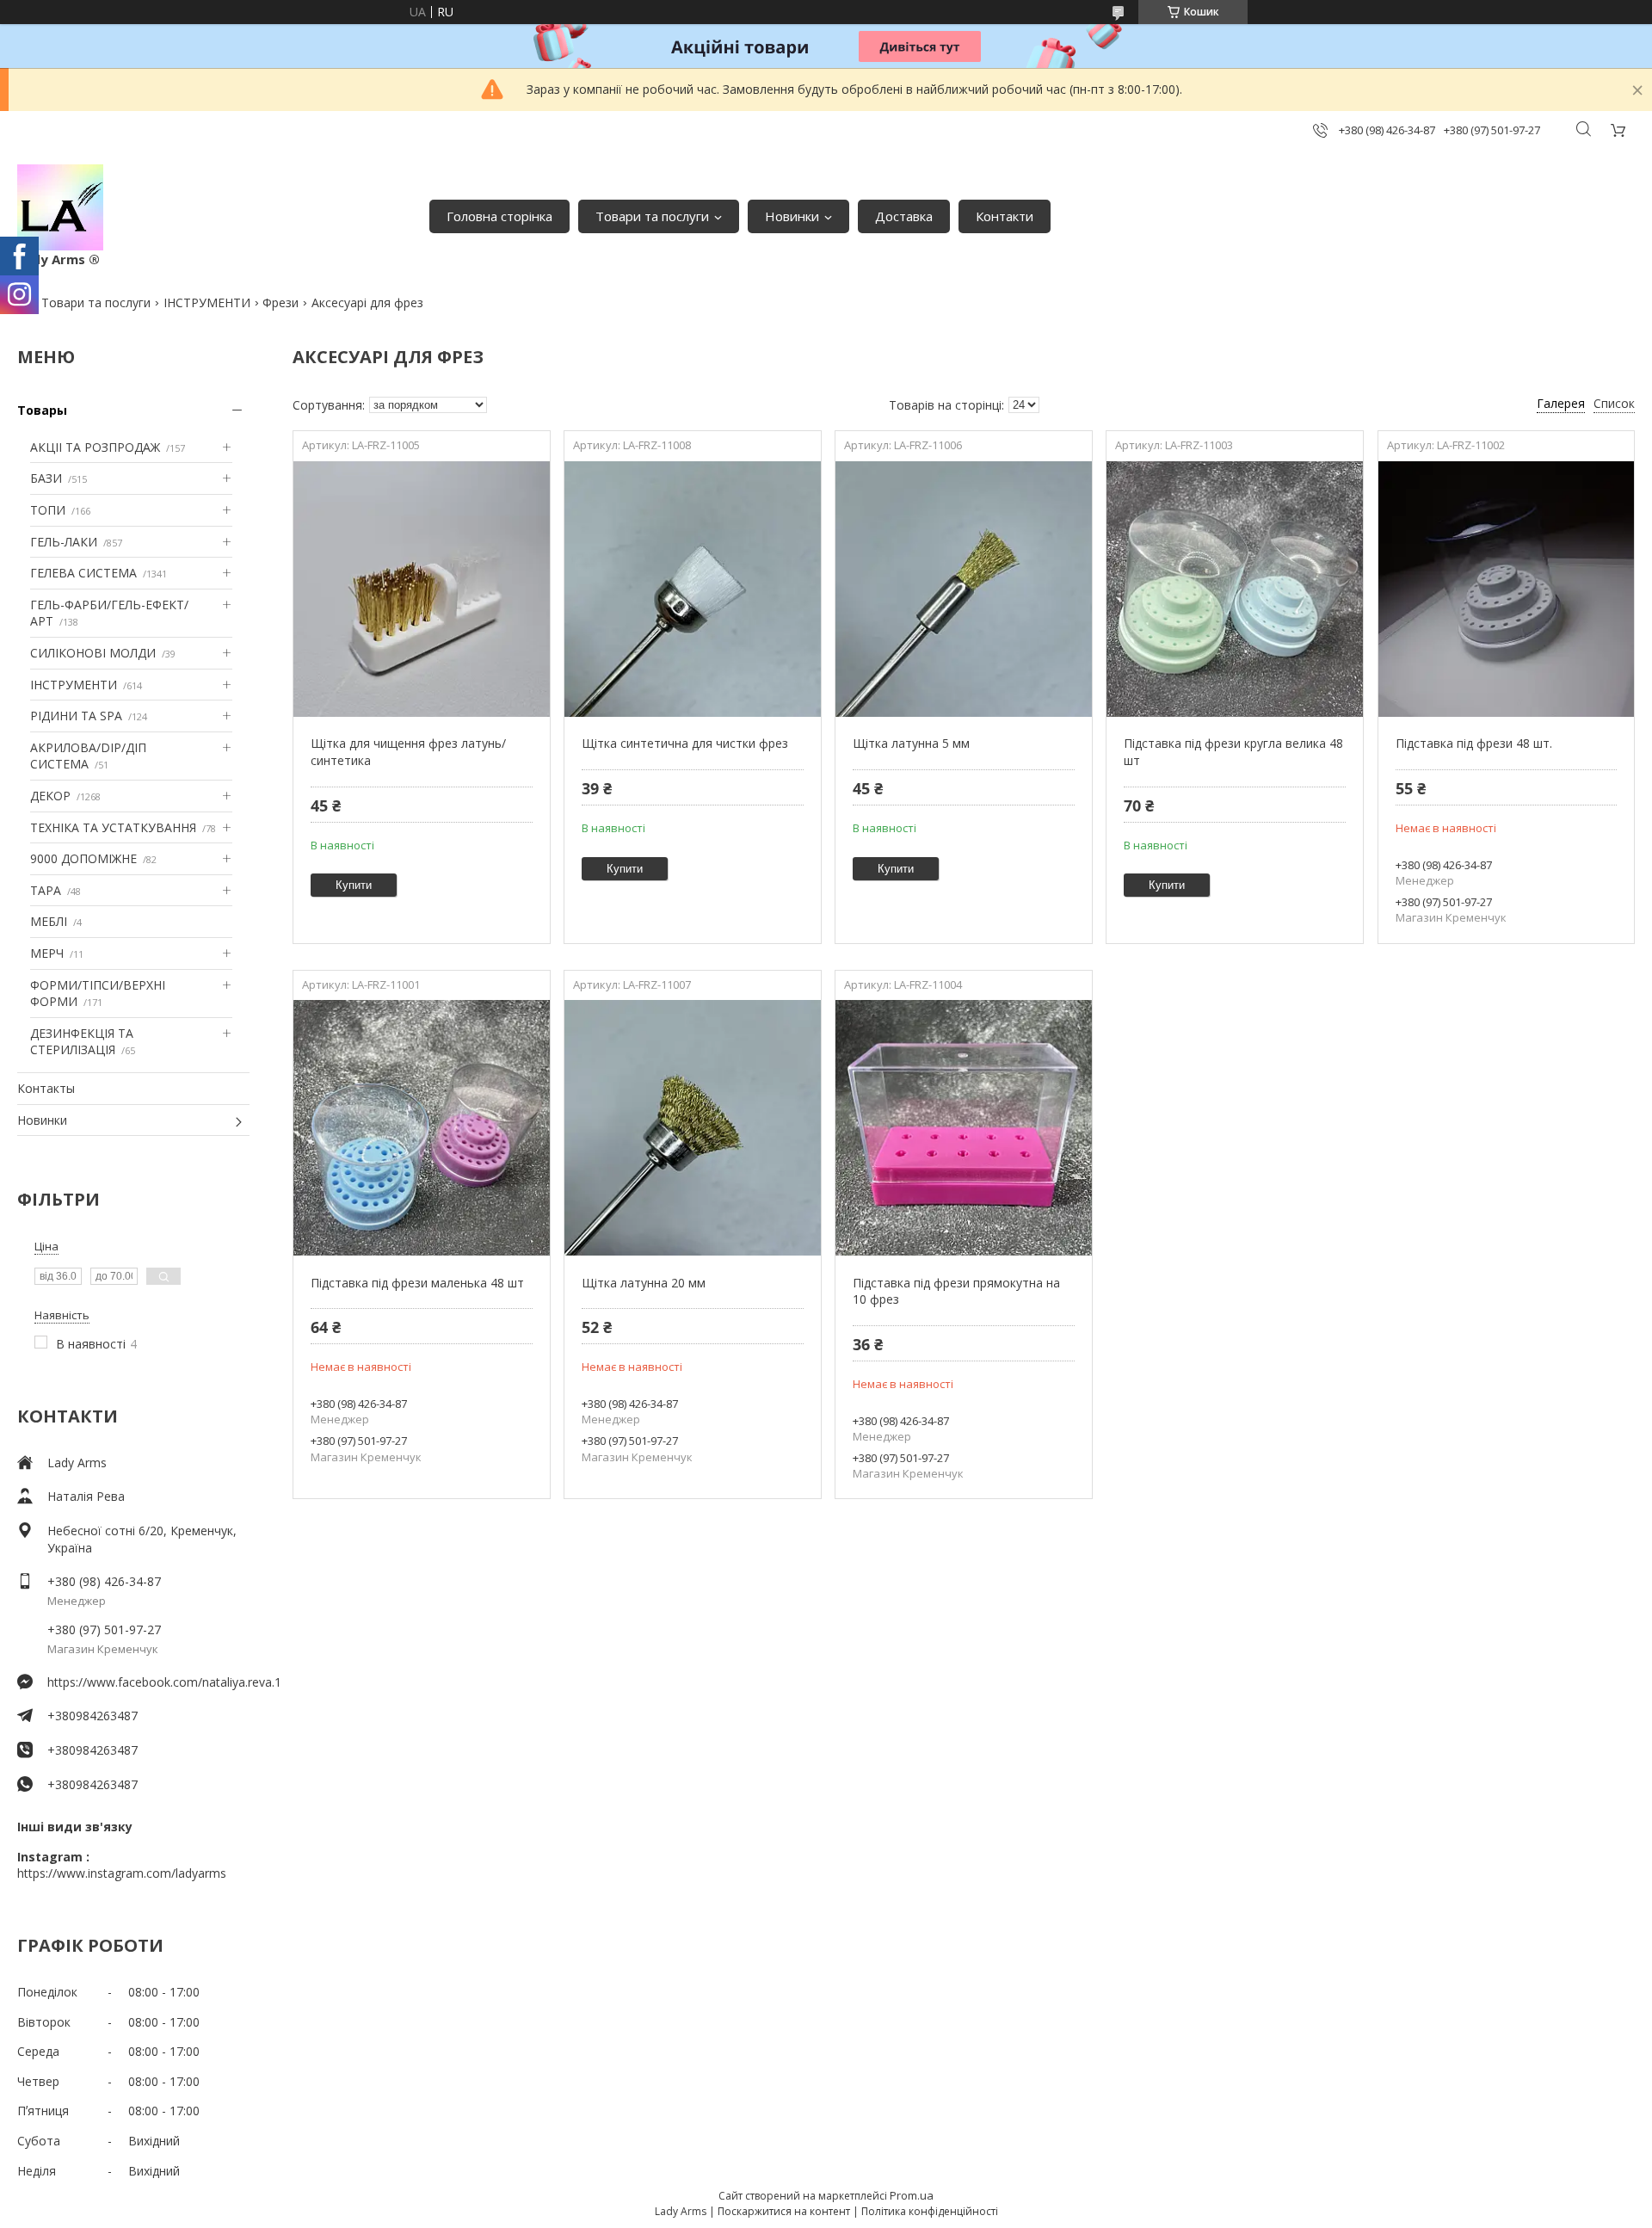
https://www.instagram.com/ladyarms (122, 1873)
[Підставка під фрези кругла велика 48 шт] (1234, 589)
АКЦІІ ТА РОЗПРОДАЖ (95, 447)
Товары (42, 410)
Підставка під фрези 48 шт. (1474, 743)
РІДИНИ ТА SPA (76, 716)
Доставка (904, 216)
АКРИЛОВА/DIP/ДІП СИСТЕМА (88, 756)
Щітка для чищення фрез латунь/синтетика (408, 752)
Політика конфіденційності (930, 2211)
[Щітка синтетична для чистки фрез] (692, 589)
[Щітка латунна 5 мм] (963, 589)
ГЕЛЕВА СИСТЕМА (83, 573)
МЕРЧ (47, 953)
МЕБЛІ (49, 921)
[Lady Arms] (60, 207)
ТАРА (46, 890)
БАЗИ (46, 478)
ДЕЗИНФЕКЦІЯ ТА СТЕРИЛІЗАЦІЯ (82, 1042)
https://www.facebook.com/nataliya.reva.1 (148, 1682)
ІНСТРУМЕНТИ (207, 302)
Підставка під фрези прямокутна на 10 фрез (956, 1291)
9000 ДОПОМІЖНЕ (83, 858)
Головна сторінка (499, 216)
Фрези (280, 302)
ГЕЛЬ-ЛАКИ (64, 542)
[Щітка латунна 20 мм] (692, 1128)
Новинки (792, 216)
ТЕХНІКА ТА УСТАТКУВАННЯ (113, 827)
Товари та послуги (652, 216)
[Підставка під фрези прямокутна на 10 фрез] (963, 1128)
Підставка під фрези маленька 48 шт (417, 1283)
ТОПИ (48, 510)
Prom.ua (912, 2195)
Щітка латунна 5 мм (911, 743)
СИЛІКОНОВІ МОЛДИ (93, 653)
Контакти (1005, 216)
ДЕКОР (50, 796)
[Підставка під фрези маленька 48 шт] (421, 1128)
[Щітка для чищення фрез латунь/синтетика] (421, 589)
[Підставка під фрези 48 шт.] (1506, 589)
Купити (354, 885)
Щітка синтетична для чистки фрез (685, 743)
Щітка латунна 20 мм (644, 1283)
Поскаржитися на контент (784, 2211)
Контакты (46, 1088)
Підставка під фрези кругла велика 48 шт (1233, 752)
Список (1614, 403)
